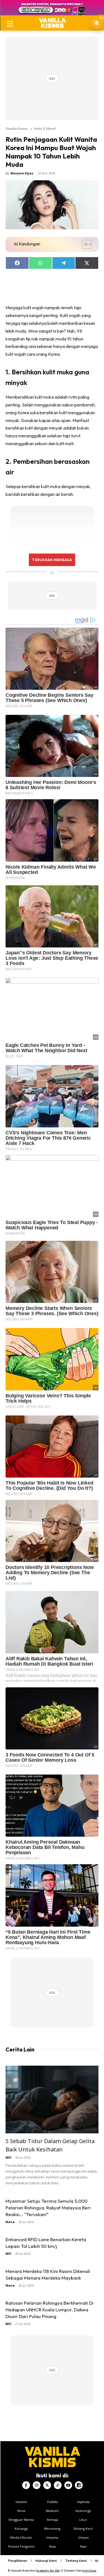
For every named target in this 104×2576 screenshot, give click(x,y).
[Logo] (52, 23)
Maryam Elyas (22, 173)
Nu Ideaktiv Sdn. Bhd (48, 2571)
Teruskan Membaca (52, 560)
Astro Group (89, 2571)
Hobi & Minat (45, 128)
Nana (10, 2222)
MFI (8, 2157)
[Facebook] (26, 2485)
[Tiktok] (58, 2485)
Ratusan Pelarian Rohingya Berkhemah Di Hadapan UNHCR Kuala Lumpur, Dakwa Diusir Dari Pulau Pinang (50, 2310)
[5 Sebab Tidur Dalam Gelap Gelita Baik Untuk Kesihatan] (52, 2099)
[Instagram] (37, 2485)
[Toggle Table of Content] (84, 244)
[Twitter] (47, 2485)
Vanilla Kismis (17, 128)
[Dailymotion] (79, 2485)
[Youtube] (68, 2485)
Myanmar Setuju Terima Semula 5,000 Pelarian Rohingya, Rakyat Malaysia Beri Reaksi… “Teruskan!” (48, 2208)
